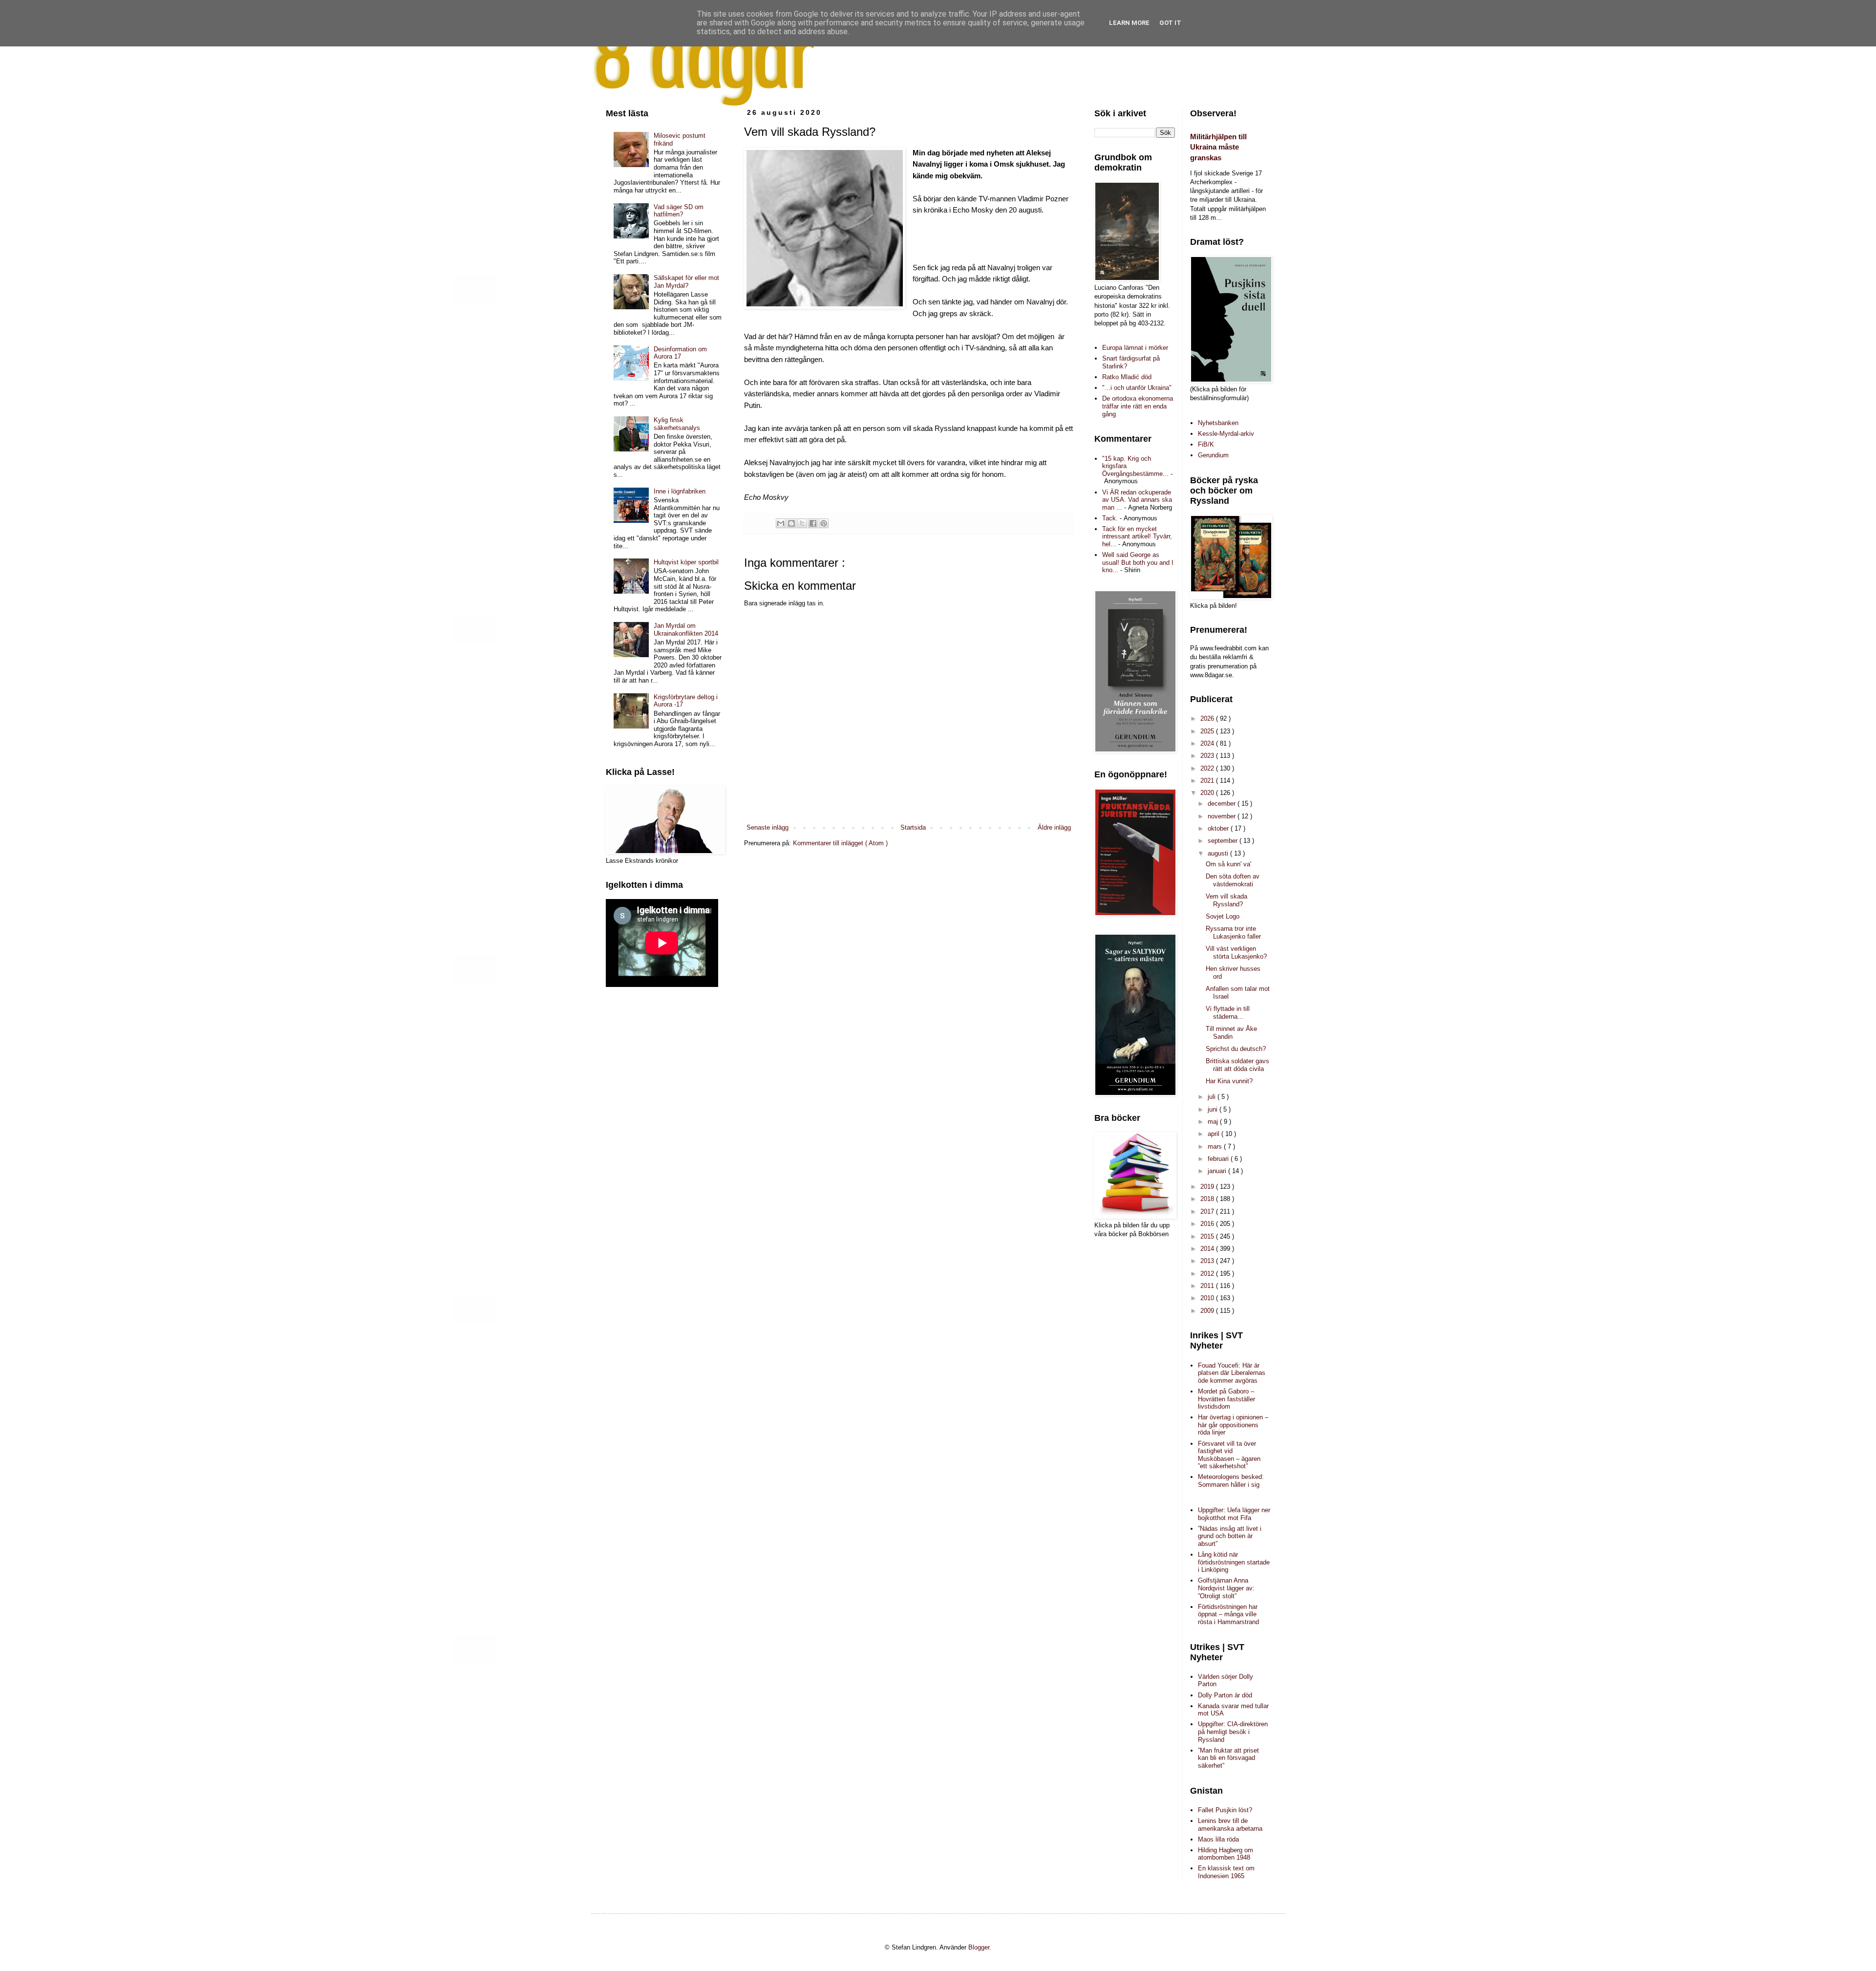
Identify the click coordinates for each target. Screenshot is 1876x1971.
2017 (1208, 1211)
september (1224, 841)
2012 (1208, 1274)
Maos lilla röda (1218, 1839)
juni (1214, 1109)
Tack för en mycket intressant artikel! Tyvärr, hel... (1137, 536)
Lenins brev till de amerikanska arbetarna (1230, 1825)
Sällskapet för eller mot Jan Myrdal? (686, 282)
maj (1214, 1122)
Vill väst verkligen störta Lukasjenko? (1236, 953)
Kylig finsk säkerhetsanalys (677, 424)
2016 (1208, 1224)
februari (1219, 1159)
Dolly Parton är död (1225, 1695)
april (1215, 1134)
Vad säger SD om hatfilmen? (679, 211)
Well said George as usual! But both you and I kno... (1138, 562)
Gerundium (1213, 455)
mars (1216, 1146)
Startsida (913, 827)
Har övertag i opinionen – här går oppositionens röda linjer (1233, 1425)
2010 (1208, 1298)
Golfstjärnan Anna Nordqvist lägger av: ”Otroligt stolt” (1226, 1588)
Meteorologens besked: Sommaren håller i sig (1231, 1481)
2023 (1208, 756)
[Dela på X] (802, 523)
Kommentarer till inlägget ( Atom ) (840, 843)
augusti (1219, 853)
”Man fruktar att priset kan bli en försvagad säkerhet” (1228, 1758)
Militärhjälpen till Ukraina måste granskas (1218, 147)
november (1223, 816)
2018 (1208, 1199)
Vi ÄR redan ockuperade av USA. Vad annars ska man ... (1137, 500)
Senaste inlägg (767, 827)
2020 (1208, 793)
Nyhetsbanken (1218, 423)
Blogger (979, 1947)
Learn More (1129, 23)
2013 (1208, 1261)
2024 (1208, 743)
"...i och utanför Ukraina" (1137, 388)
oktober (1219, 828)
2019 (1208, 1187)
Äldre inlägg (1054, 827)
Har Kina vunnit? (1229, 1081)
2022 (1208, 768)
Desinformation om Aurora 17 (680, 353)
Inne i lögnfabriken (680, 491)
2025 (1208, 731)
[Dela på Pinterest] (824, 523)
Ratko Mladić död (1127, 377)
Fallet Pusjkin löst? (1225, 1810)
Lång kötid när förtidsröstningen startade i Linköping (1234, 1562)
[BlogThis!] (791, 523)
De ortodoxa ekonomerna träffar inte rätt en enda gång (1138, 406)
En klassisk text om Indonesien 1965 (1226, 1872)
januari (1218, 1171)
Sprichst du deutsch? (1236, 1049)
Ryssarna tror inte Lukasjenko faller (1233, 932)
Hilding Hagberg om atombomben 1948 (1226, 1854)
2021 (1208, 781)
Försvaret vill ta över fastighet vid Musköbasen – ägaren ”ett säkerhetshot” (1229, 1455)
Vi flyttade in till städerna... (1228, 1013)
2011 (1208, 1286)
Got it (1170, 23)
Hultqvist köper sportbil (686, 562)
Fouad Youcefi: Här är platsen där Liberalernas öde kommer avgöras (1232, 1373)
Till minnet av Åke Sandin (1231, 1033)
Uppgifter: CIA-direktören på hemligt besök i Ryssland (1233, 1732)
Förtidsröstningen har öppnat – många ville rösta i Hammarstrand (1228, 1614)
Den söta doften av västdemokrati (1233, 880)
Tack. (1110, 518)
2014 (1208, 1249)
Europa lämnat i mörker (1135, 348)
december (1223, 803)
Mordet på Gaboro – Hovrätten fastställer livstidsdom (1226, 1399)
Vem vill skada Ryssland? (1226, 900)
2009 (1208, 1311)
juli (1213, 1097)
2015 (1208, 1236)
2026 (1208, 718)
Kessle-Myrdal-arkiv (1226, 434)
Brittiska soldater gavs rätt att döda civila (1237, 1065)
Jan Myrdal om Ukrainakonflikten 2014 (686, 630)
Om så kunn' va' (1228, 864)
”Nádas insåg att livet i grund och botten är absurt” (1230, 1536)
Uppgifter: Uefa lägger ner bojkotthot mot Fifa (1234, 1514)
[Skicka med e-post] (781, 523)
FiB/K (1206, 444)
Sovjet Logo (1223, 916)
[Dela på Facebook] (813, 523)
